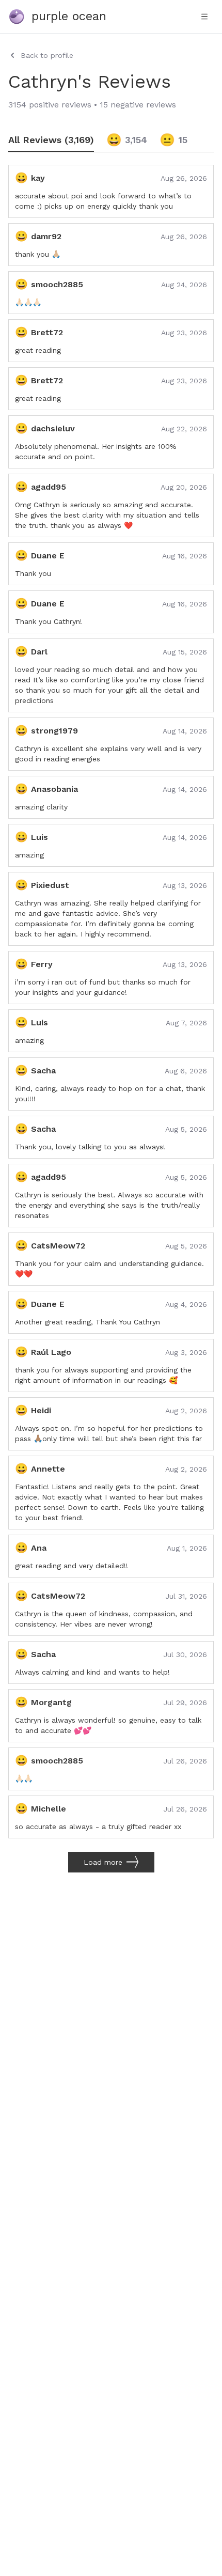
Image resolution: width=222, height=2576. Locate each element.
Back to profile (47, 55)
